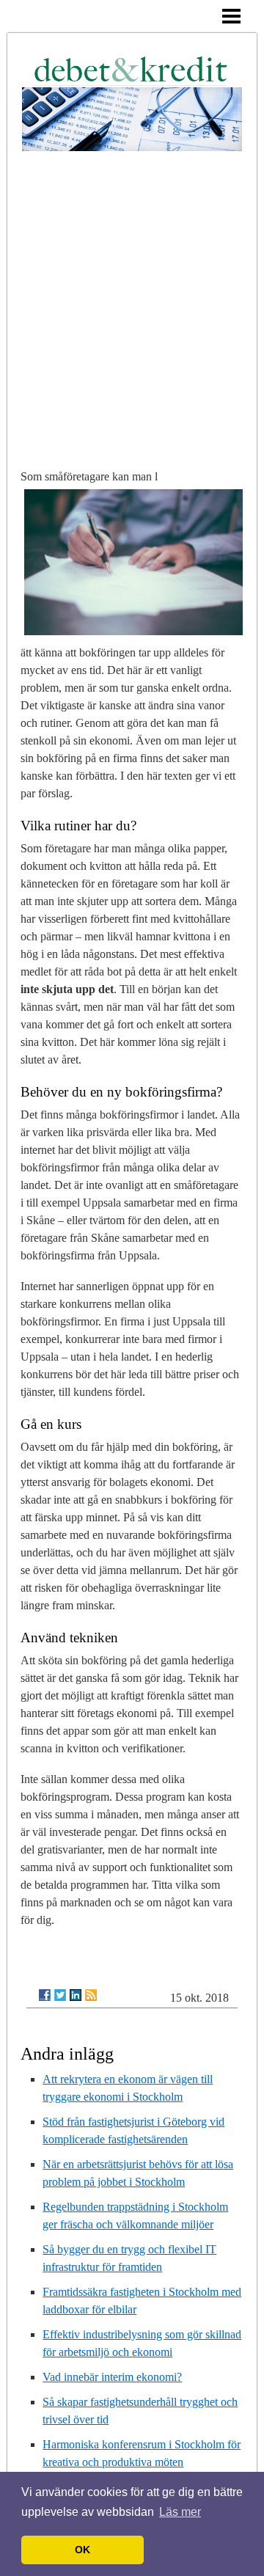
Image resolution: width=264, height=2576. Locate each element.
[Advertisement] (132, 290)
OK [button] (82, 2550)
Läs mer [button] (180, 2512)
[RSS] (91, 1995)
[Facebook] (45, 1995)
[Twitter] (60, 1995)
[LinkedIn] (76, 1995)
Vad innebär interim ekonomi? (112, 2377)
